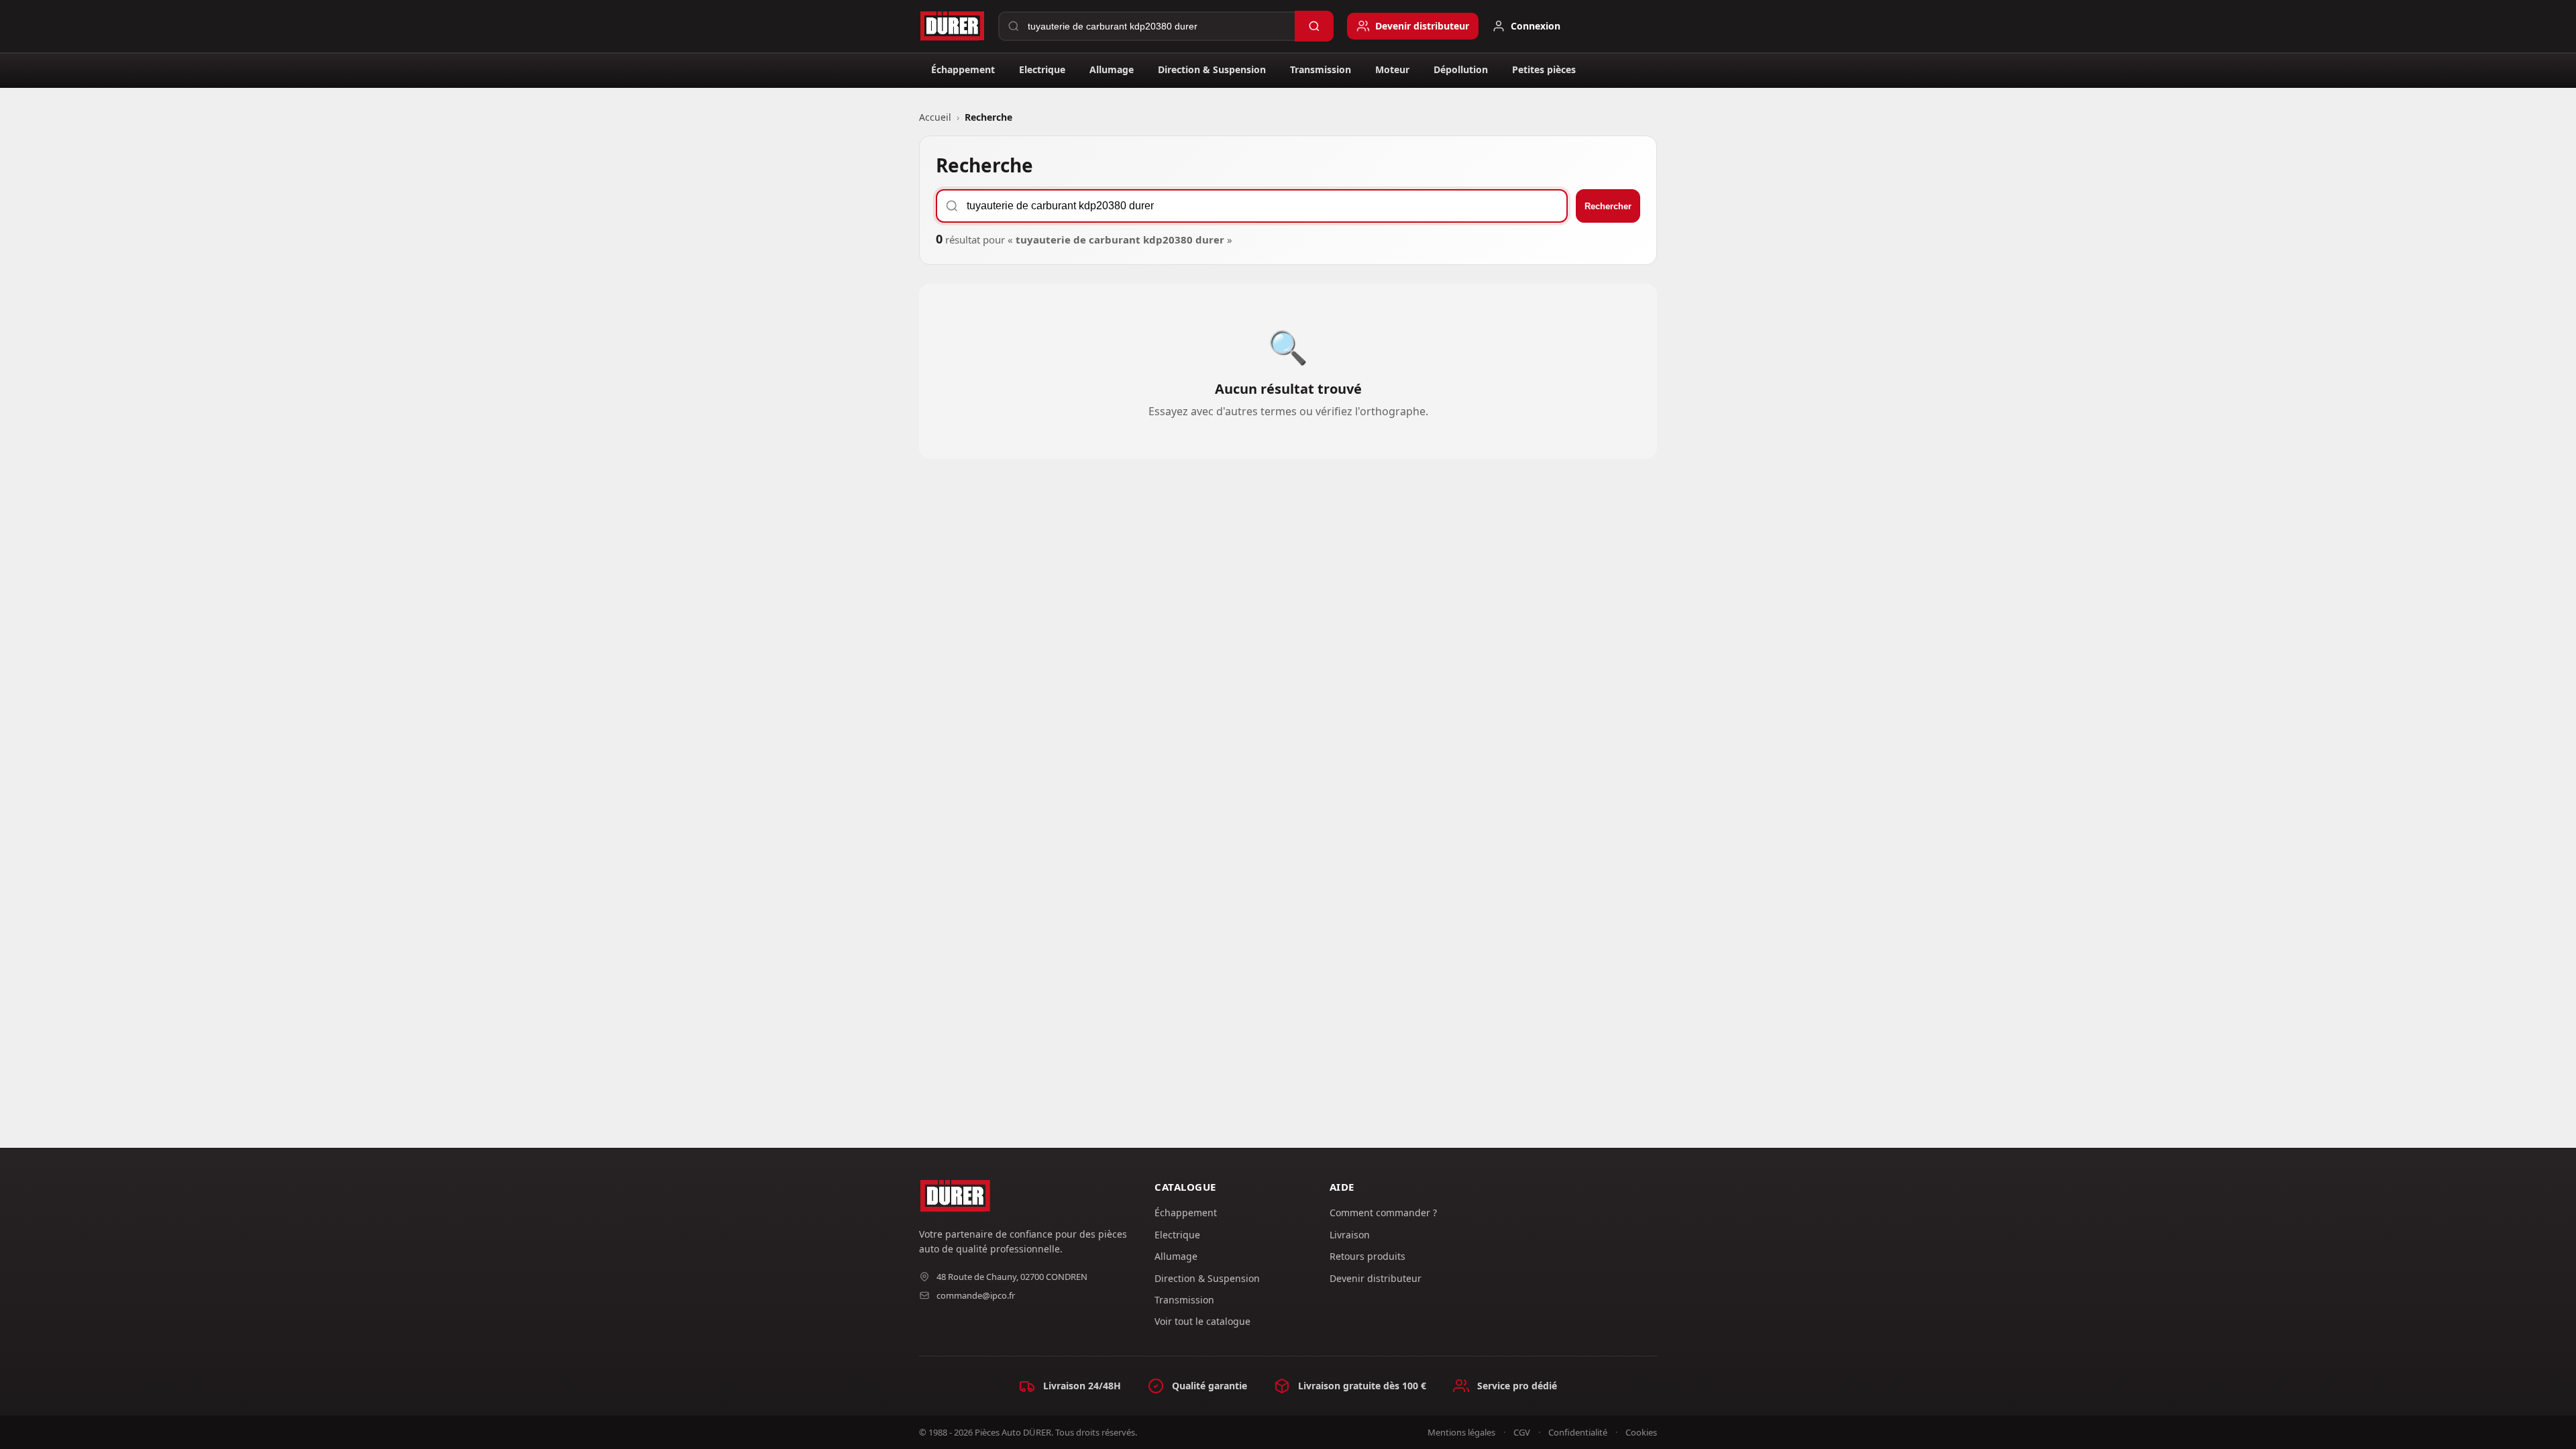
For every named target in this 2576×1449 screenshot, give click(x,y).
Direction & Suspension (1212, 69)
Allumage (1112, 69)
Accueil (935, 117)
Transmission (1321, 69)
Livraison (1350, 1235)
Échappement (963, 69)
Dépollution (1461, 69)
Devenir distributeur (1376, 1278)
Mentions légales (1461, 1432)
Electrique (1042, 69)
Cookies (1641, 1432)
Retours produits (1367, 1256)
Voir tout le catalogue (1202, 1321)
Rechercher (1608, 206)
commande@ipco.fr (976, 1295)
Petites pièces (1544, 69)
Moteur (1392, 69)
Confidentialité (1578, 1432)
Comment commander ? (1383, 1213)
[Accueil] (952, 26)
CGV (1522, 1432)
